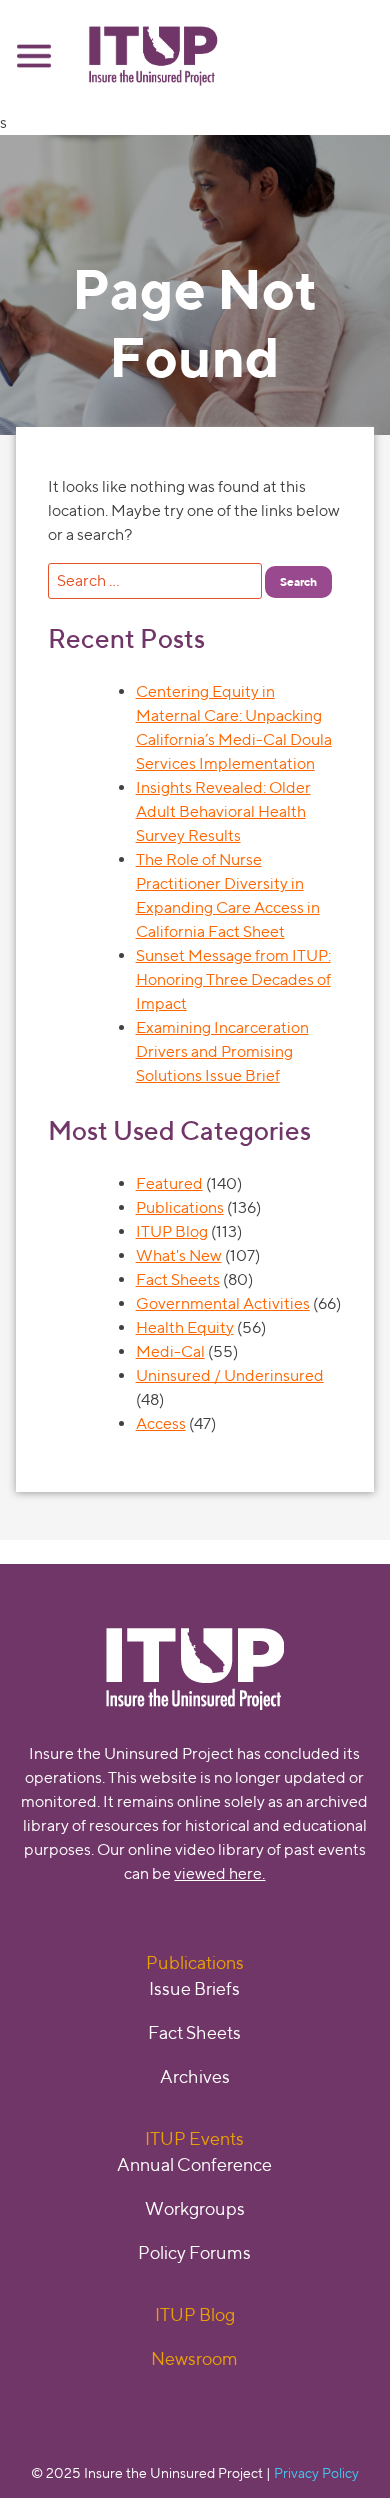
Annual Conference (194, 2164)
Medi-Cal (170, 1351)
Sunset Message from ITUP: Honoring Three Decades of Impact (233, 979)
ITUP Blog (172, 1231)
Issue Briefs (194, 1988)
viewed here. (219, 1873)
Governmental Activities (223, 1303)
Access (161, 1423)
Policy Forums (194, 2252)
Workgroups (195, 2208)
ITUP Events (194, 2138)
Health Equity (185, 1327)
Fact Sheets (178, 1279)
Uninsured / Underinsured (230, 1375)
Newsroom (194, 2358)
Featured (169, 1183)
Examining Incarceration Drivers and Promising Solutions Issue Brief (222, 1051)
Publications (180, 1207)
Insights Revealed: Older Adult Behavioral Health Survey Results (223, 811)
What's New (179, 1255)
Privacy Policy (316, 2472)
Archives (195, 2076)
